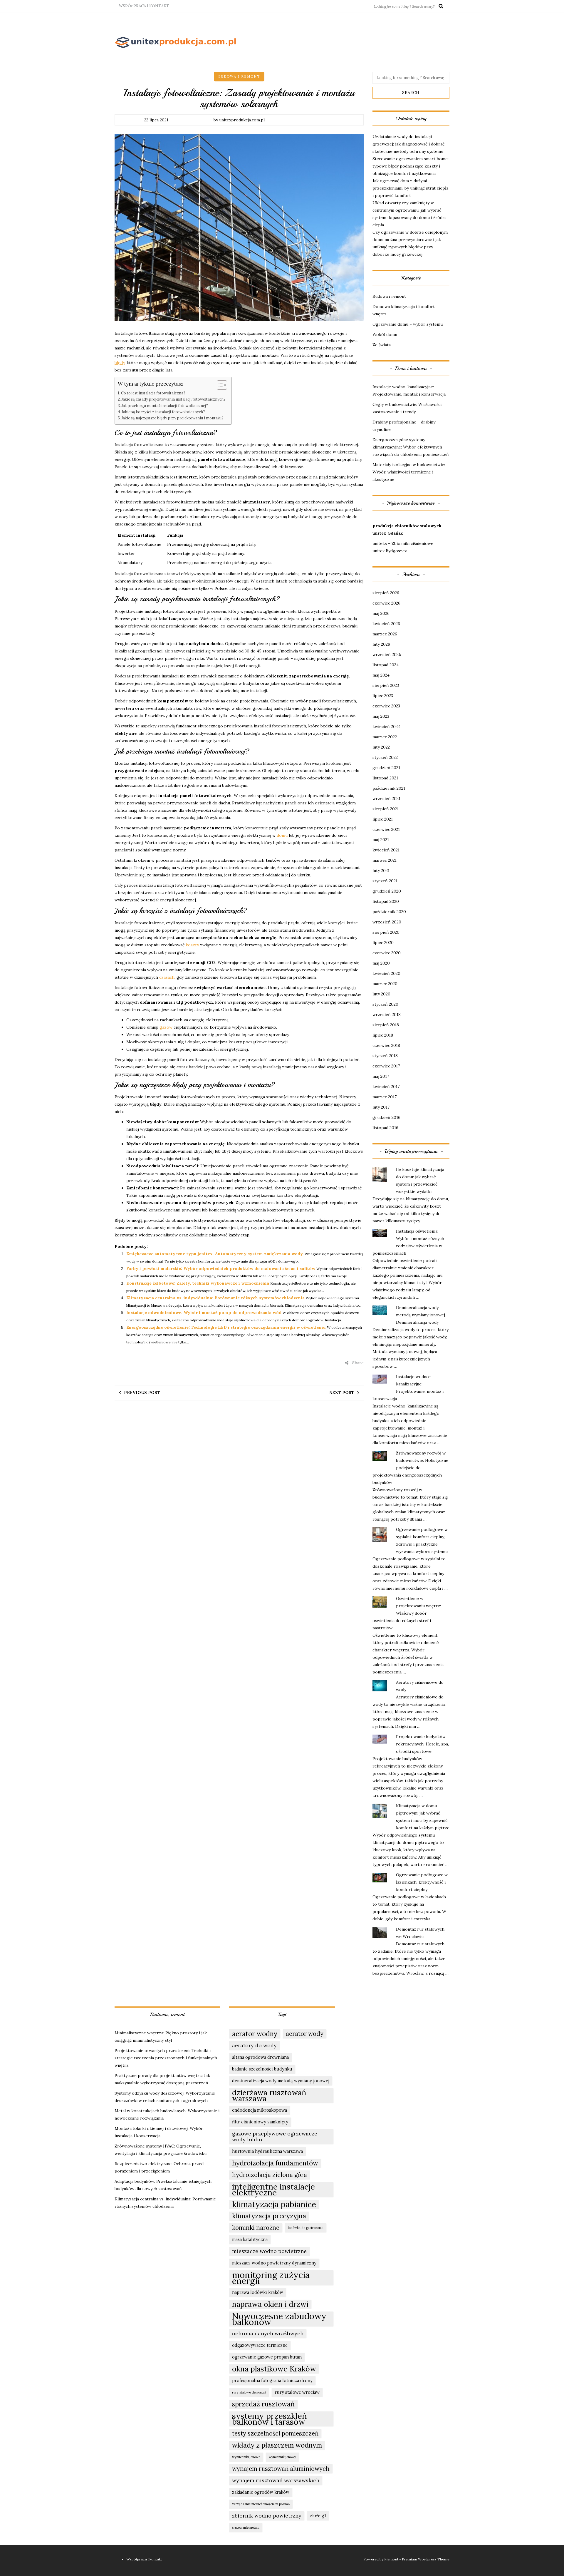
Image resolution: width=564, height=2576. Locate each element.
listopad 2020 (386, 901)
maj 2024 (381, 675)
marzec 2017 (385, 1097)
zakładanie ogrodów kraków (261, 2492)
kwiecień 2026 (386, 624)
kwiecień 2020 (386, 973)
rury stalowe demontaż (249, 2392)
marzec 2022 (385, 737)
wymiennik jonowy (282, 2457)
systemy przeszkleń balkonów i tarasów (270, 2419)
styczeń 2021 (385, 881)
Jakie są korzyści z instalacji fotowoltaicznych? (163, 412)
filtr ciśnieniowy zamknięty (260, 2122)
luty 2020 (381, 994)
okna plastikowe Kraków (274, 2369)
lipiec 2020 (383, 943)
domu (282, 835)
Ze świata (382, 345)
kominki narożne (256, 2228)
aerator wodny (255, 2034)
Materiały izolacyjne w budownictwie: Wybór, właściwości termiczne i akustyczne (409, 472)
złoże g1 (318, 2516)
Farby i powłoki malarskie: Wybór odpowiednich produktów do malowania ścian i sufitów (221, 1268)
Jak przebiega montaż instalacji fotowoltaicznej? (165, 406)
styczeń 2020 (385, 1004)
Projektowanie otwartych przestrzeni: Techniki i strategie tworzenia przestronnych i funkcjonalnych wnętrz (166, 2058)
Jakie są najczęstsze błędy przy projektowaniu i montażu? (173, 418)
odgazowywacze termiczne (260, 2345)
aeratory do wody (254, 2045)
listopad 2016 (385, 1128)
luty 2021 (381, 871)
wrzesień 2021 (386, 799)
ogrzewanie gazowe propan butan (267, 2357)
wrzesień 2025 (387, 655)
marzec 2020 (385, 984)
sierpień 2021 (386, 809)
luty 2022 (381, 747)
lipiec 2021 (383, 819)
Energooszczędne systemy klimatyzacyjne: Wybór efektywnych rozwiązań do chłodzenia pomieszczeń (411, 447)
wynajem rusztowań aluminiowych (281, 2469)
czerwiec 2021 (386, 829)
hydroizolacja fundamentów (275, 2163)
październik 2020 (389, 912)
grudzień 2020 (387, 891)
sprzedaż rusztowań (263, 2404)
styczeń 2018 (385, 1056)
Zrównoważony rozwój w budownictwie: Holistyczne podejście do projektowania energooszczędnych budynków (410, 1468)
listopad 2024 (386, 665)
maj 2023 (381, 716)
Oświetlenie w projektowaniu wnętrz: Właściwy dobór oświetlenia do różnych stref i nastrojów (407, 1613)
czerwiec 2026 (386, 603)
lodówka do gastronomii (306, 2228)
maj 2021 (381, 840)
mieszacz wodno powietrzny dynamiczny (274, 2263)
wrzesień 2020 (387, 922)
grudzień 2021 (386, 768)
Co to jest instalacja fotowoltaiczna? (153, 393)
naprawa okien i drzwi (270, 2304)
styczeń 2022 (385, 757)
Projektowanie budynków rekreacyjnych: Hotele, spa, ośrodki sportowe (422, 1744)
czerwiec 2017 (386, 1066)
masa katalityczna (250, 2239)
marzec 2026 (385, 634)
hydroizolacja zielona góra (270, 2175)
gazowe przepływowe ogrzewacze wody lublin (275, 2136)
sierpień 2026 (386, 593)
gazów (166, 1027)
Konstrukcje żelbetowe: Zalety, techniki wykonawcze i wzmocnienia (198, 1283)
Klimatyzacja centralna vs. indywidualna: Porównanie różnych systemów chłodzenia (215, 1298)
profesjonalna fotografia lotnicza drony (272, 2380)
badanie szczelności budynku (262, 2069)
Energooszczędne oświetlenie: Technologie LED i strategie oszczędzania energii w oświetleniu (226, 1327)
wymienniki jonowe (246, 2457)
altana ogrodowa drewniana (260, 2057)
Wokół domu (385, 334)
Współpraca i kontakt (144, 6)
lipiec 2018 (383, 1035)
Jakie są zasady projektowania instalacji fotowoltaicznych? (174, 399)
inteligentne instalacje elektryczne (273, 2190)
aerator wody (305, 2034)
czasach (167, 977)
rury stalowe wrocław (297, 2392)
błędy (120, 363)
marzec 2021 (385, 860)
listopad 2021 (385, 778)
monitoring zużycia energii (271, 2278)
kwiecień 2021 (386, 850)
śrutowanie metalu (246, 2528)
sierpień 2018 (386, 1025)
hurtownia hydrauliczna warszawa (267, 2151)
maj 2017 (381, 1076)
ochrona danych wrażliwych (268, 2333)
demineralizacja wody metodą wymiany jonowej (281, 2081)
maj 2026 (381, 613)
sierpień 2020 (386, 932)
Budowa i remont (239, 76)
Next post (342, 1392)
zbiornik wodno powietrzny (267, 2516)
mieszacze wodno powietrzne (269, 2251)
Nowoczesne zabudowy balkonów (279, 2319)
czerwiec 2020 (387, 953)
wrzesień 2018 (387, 1015)
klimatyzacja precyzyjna (269, 2216)
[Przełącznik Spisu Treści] (219, 385)
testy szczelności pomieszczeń (275, 2433)
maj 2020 (381, 963)
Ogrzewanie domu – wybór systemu (408, 324)
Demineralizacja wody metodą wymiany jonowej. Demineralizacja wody (421, 1315)
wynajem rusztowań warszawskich (276, 2480)
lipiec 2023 (383, 696)
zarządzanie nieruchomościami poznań (261, 2504)
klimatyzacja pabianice (274, 2204)
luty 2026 (381, 644)
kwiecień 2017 (386, 1087)
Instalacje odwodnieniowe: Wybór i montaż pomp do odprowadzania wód (204, 1313)
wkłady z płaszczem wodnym (277, 2445)
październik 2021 (389, 788)
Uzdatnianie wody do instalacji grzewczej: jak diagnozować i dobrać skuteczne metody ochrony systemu (408, 144)
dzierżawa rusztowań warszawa (269, 2095)
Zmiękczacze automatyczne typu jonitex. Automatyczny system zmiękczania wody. (215, 1254)
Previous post (142, 1392)
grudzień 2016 (386, 1117)
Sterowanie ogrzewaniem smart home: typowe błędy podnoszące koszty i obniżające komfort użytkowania (411, 166)
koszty (192, 945)
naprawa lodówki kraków (258, 2292)
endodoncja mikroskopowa (260, 2110)
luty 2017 (381, 1107)
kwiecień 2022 (386, 727)
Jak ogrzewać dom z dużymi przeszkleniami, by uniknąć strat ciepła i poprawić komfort (410, 188)
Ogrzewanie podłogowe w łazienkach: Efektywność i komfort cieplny (422, 1882)
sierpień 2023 (386, 685)
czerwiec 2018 (386, 1045)
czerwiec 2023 (386, 706)
